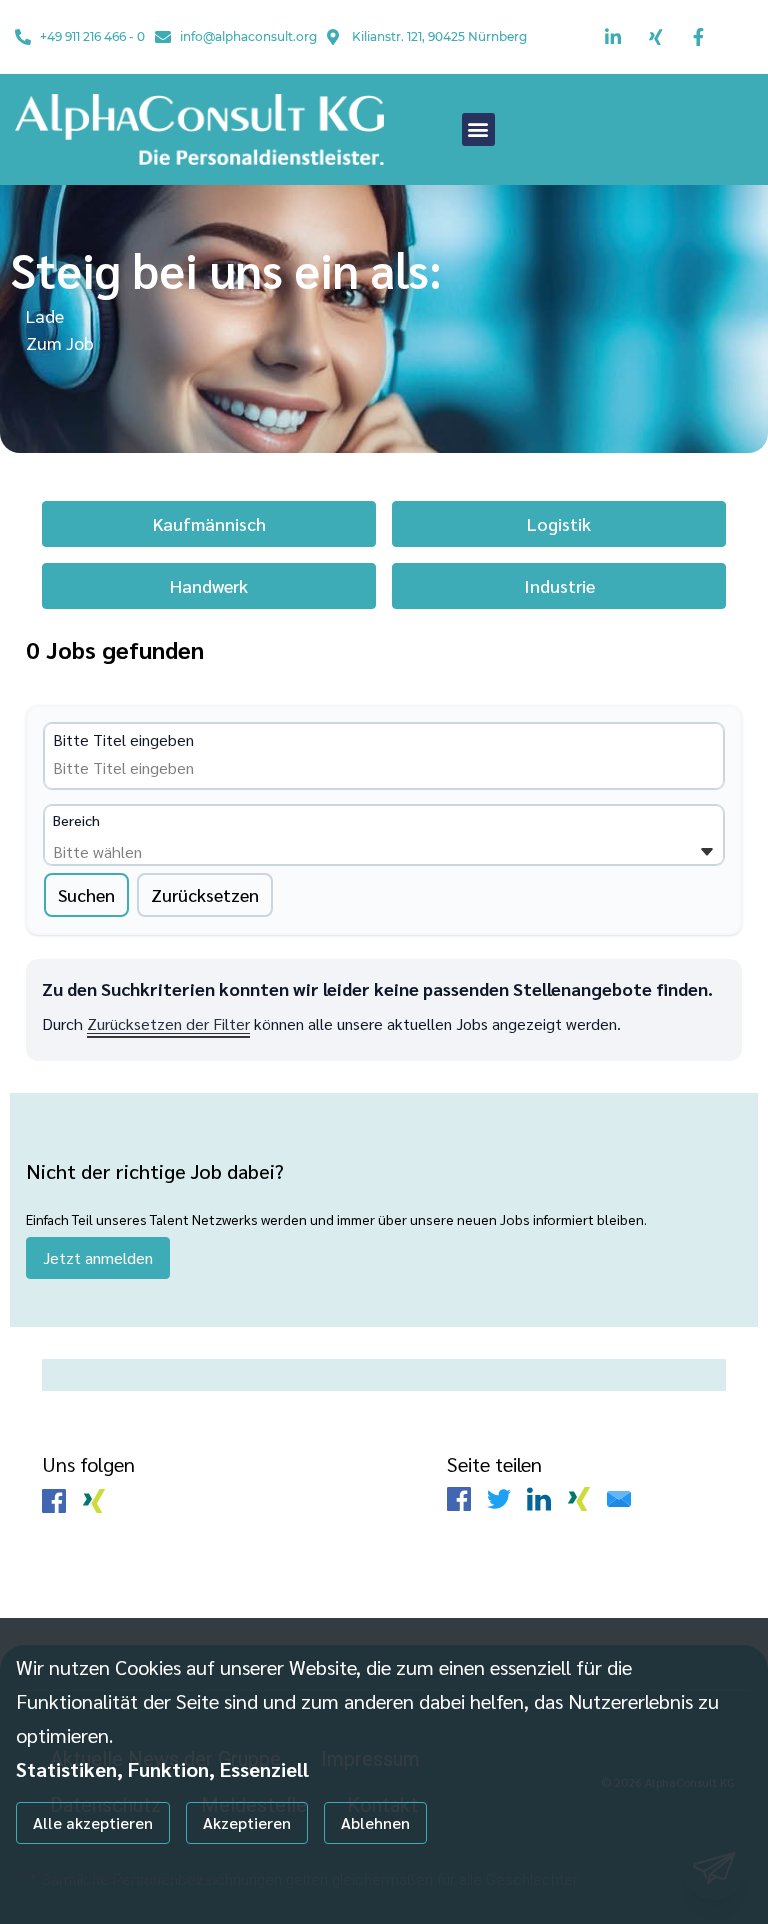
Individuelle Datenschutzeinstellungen (118, 1876)
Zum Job (60, 342)
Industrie (559, 585)
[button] (478, 129)
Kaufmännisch (209, 523)
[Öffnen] (707, 852)
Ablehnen (375, 1822)
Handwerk (209, 585)
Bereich (76, 820)
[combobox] (206, 768)
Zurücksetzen (205, 894)
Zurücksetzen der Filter (168, 1023)
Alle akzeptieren (93, 1822)
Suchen (86, 894)
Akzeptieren (247, 1822)
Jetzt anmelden (98, 1257)
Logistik (559, 523)
